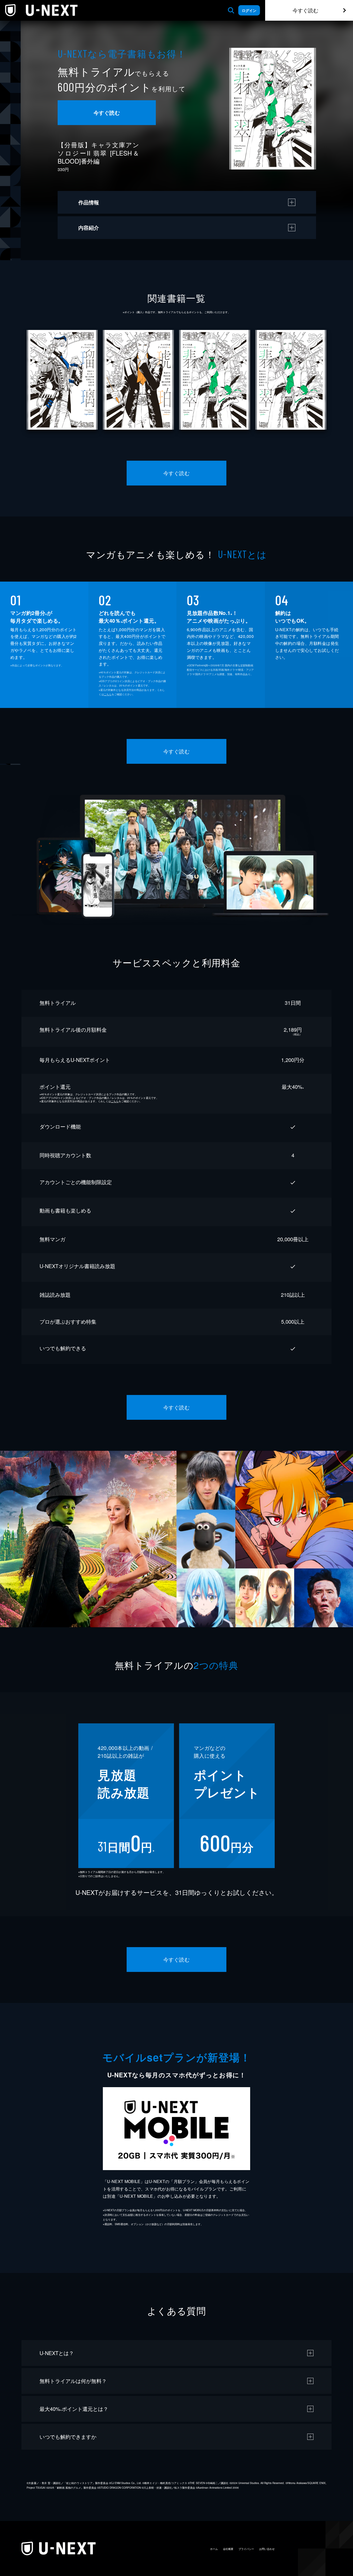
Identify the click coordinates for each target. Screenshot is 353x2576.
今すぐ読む (305, 10)
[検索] (231, 10)
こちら (108, 694)
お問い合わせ (267, 2549)
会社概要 (228, 2549)
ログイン (249, 10)
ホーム (214, 2549)
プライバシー (246, 2549)
